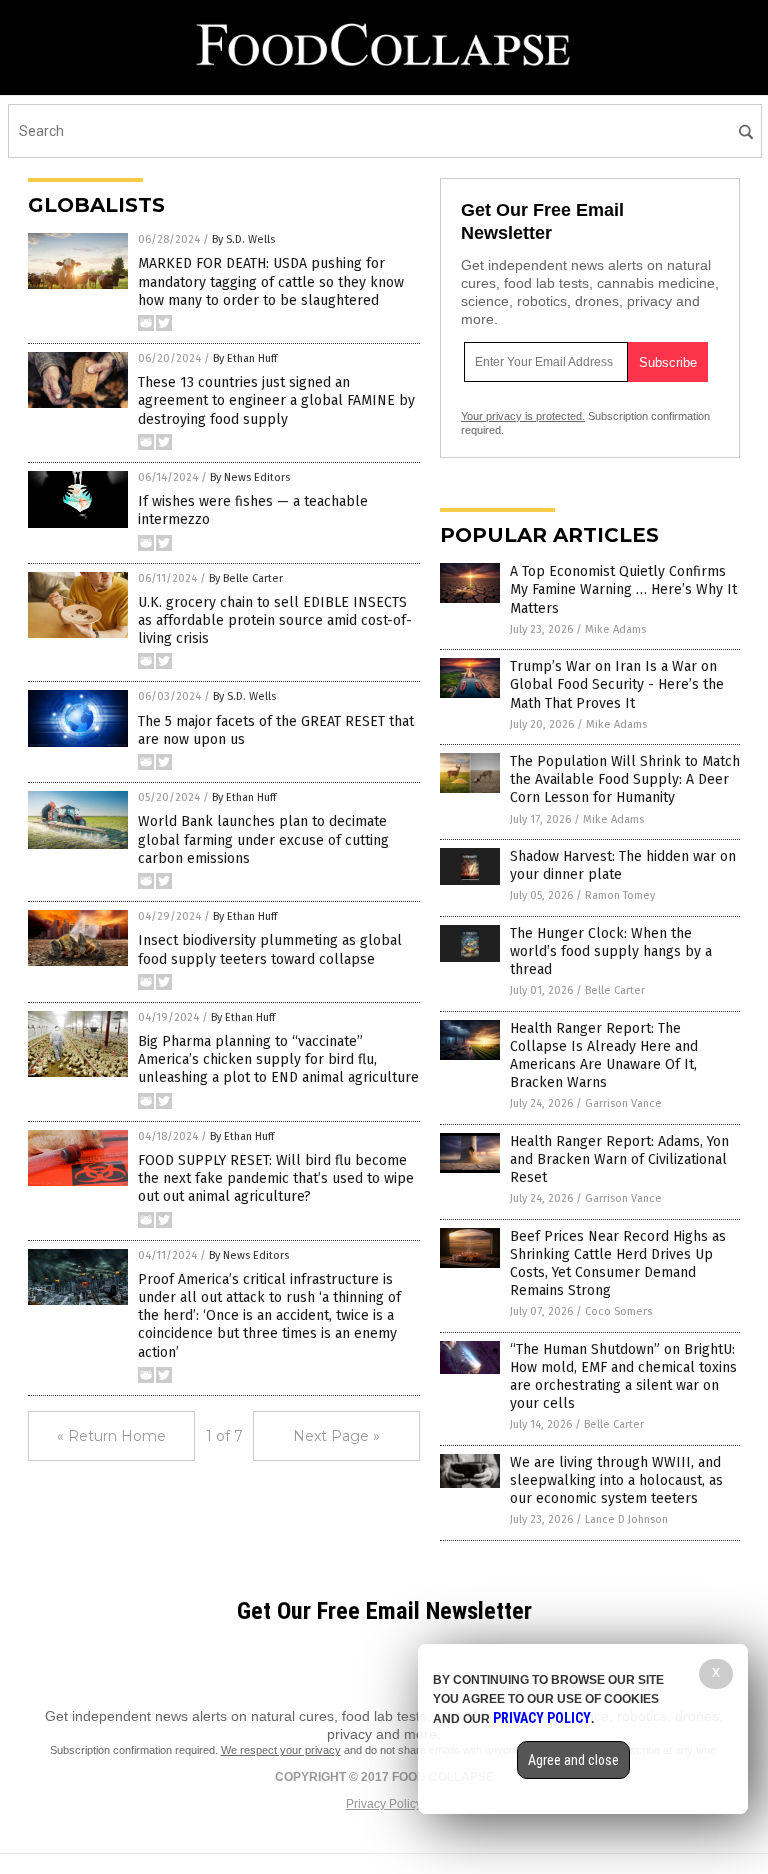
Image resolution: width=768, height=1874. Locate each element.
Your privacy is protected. (523, 416)
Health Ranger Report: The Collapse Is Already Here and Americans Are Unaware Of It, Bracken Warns (604, 1056)
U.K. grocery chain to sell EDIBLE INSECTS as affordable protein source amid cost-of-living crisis (275, 620)
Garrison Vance (623, 1103)
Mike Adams (615, 629)
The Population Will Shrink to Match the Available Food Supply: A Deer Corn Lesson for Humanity (625, 779)
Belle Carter (615, 990)
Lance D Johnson (626, 1519)
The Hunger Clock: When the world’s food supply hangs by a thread (611, 951)
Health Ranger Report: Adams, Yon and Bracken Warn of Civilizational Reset (619, 1159)
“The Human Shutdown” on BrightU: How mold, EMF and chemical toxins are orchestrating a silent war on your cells (623, 1377)
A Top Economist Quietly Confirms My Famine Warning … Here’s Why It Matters (623, 589)
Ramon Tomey (620, 895)
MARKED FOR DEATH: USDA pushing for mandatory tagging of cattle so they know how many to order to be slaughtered (271, 281)
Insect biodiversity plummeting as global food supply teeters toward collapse (270, 949)
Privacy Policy (384, 1804)
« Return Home (111, 1436)
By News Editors (250, 477)
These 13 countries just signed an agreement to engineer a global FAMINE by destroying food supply (276, 400)
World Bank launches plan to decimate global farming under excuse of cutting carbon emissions (263, 839)
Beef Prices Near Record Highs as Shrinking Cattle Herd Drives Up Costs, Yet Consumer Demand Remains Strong (618, 1264)
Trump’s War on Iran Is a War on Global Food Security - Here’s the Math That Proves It (617, 684)
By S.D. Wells (243, 239)
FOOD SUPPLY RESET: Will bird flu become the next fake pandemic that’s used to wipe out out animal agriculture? (276, 1178)
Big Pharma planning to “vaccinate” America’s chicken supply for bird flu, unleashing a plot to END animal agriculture (278, 1059)
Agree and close (573, 1760)
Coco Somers (618, 1311)
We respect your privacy (281, 1750)
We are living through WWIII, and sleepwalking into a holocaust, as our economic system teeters (616, 1480)
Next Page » (336, 1436)
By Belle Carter (246, 578)
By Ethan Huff (245, 358)
